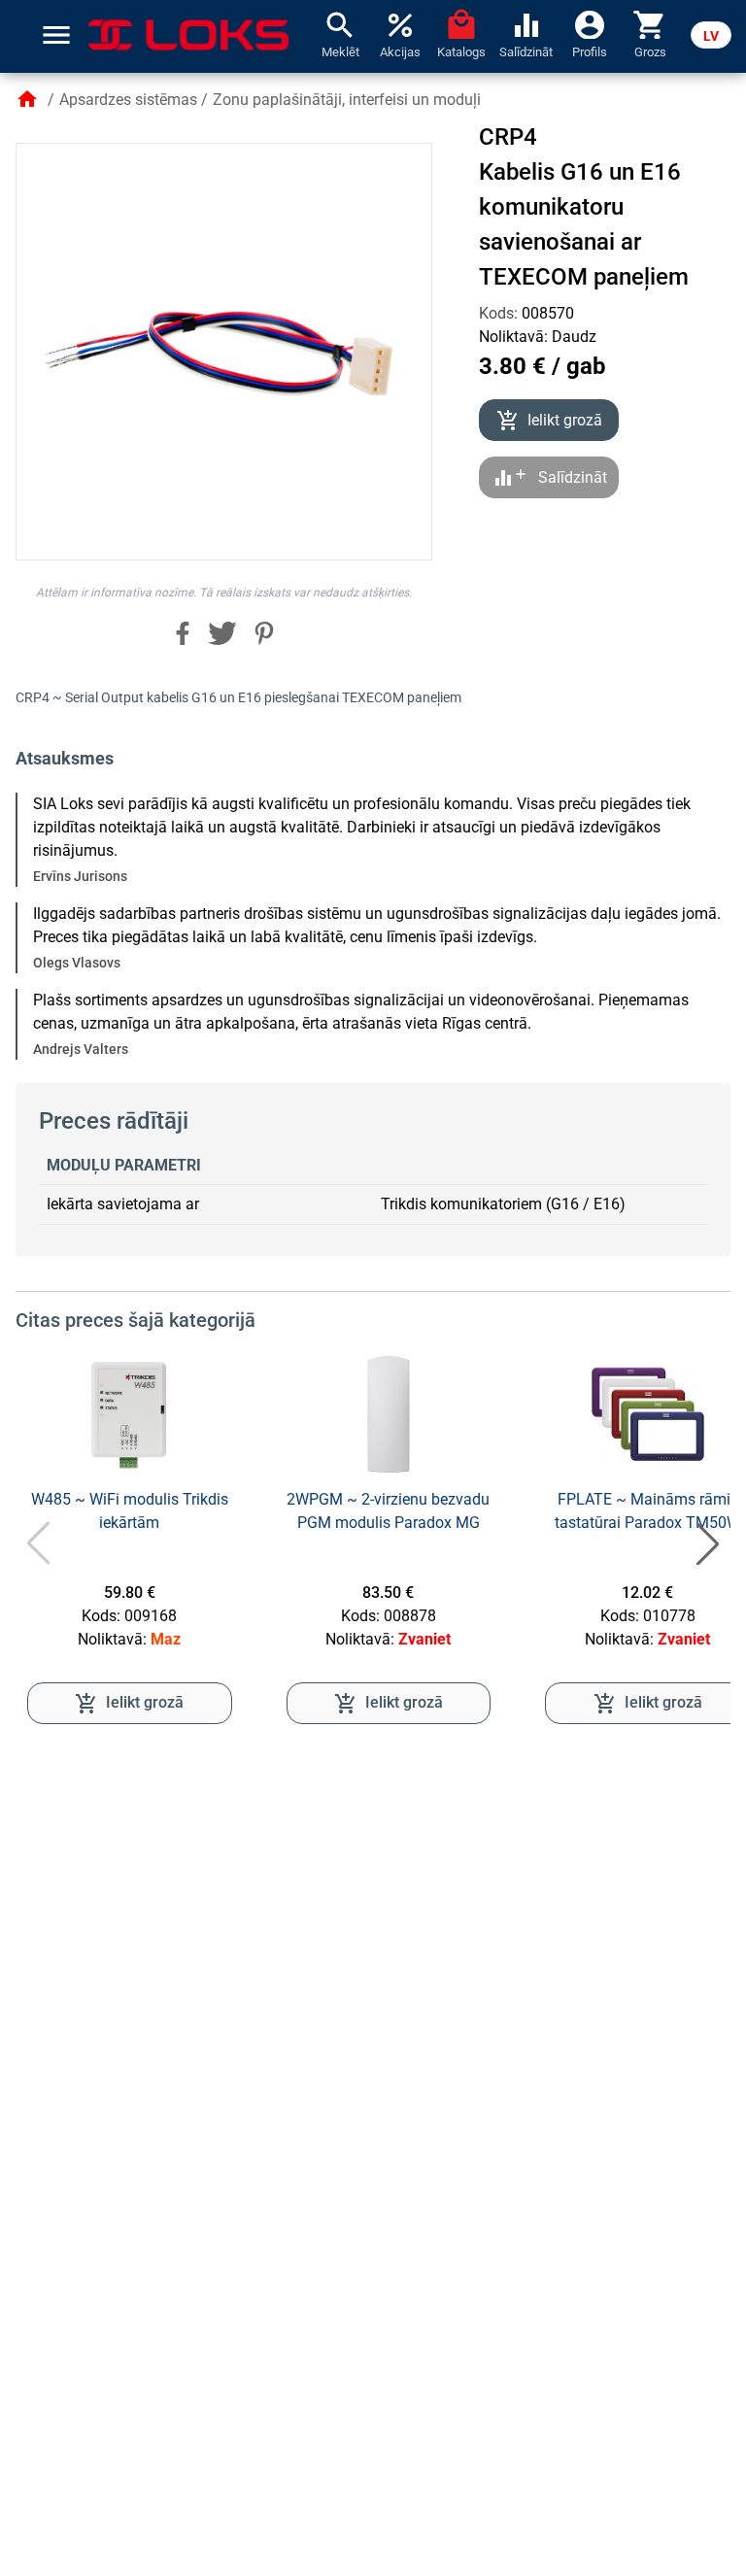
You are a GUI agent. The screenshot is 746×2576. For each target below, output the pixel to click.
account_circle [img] (590, 23)
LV (711, 36)
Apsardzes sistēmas (128, 100)
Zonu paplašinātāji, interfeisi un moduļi (347, 100)
